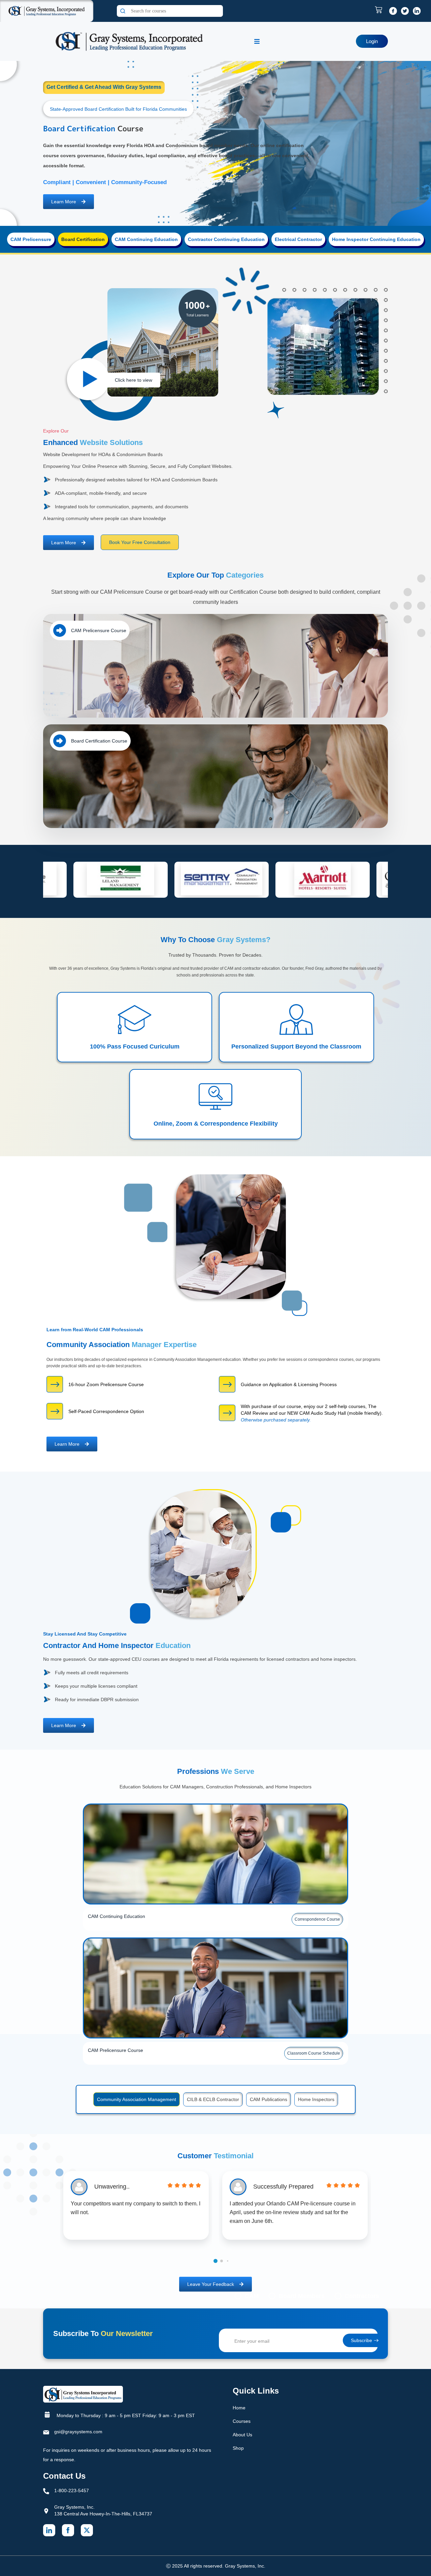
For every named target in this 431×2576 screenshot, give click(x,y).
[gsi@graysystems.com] (46, 2432)
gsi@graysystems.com (78, 2432)
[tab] (31, 239)
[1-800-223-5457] (46, 2491)
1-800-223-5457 (72, 2491)
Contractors (362, 2296)
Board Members (302, 2296)
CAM (252, 2296)
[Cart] (380, 10)
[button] (215, 2261)
